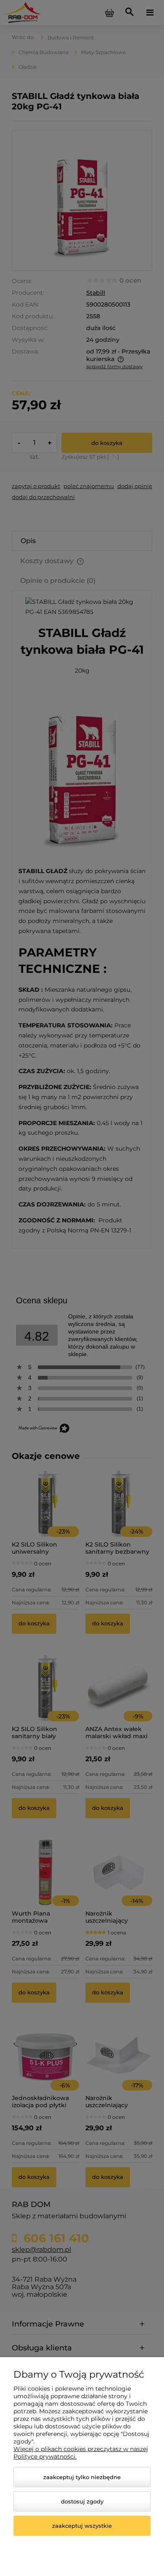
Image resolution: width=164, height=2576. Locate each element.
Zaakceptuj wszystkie (82, 2526)
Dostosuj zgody (82, 2501)
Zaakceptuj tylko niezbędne (82, 2477)
